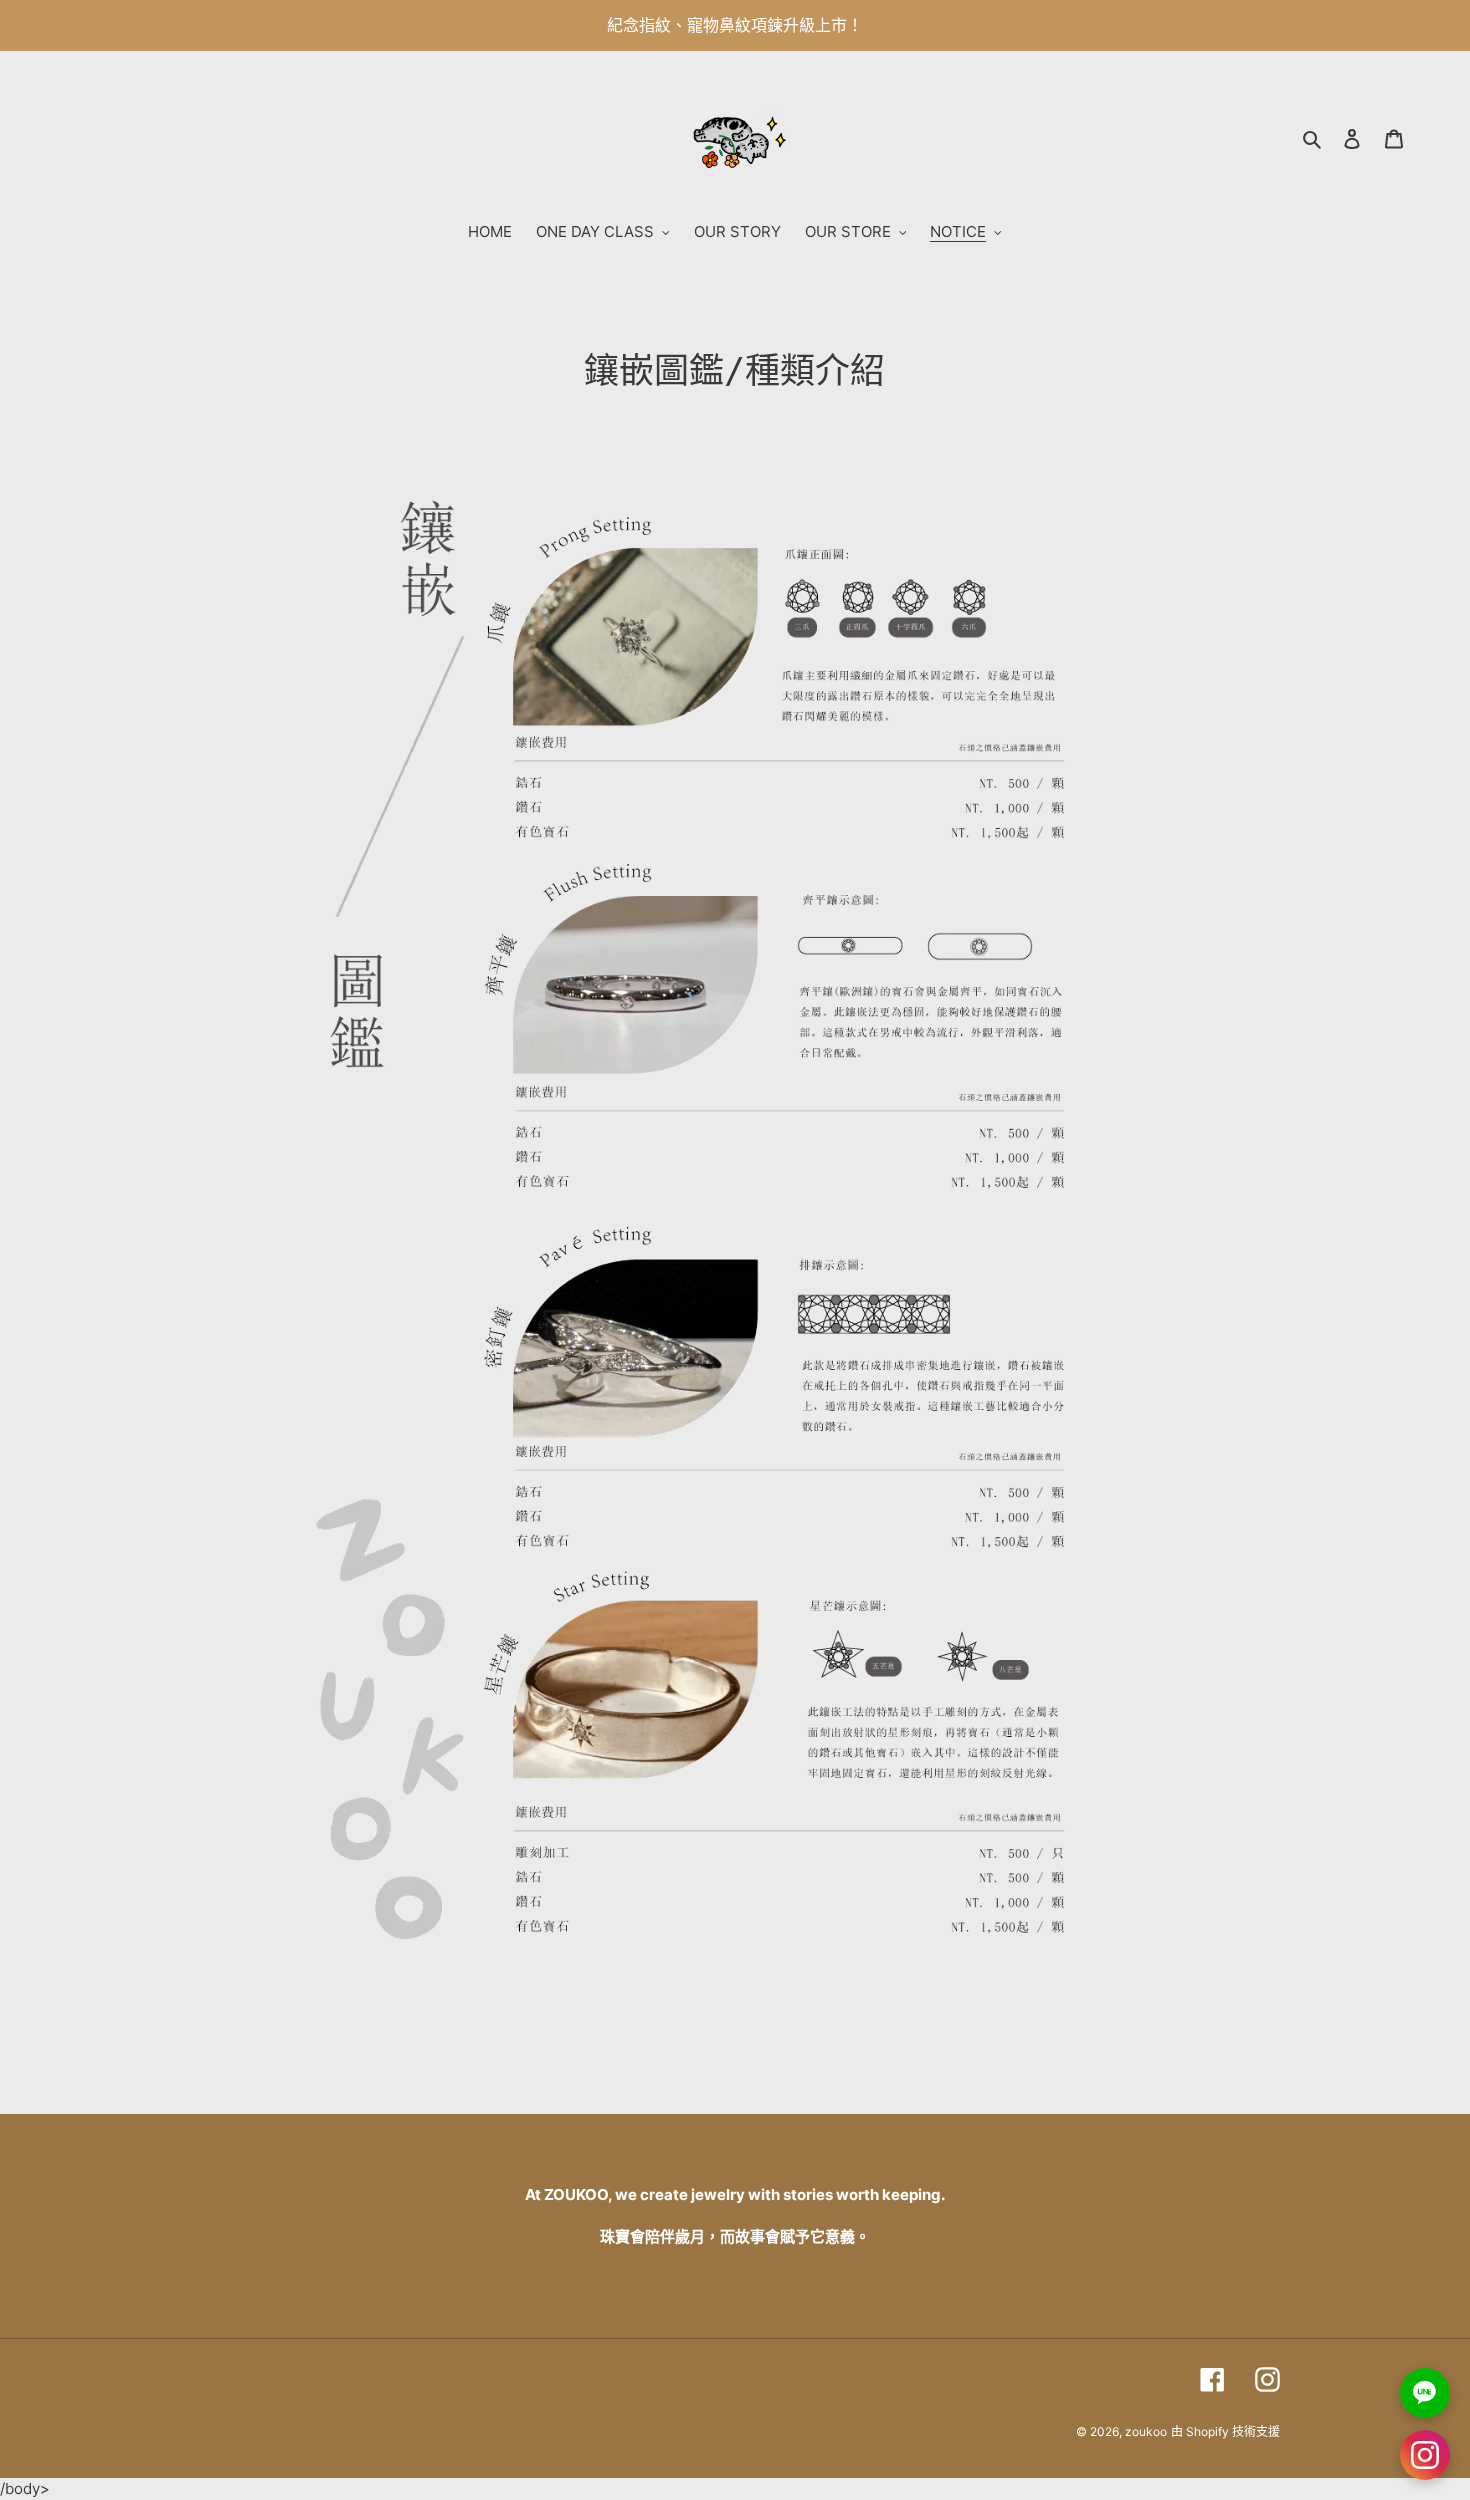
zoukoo (1146, 2431)
